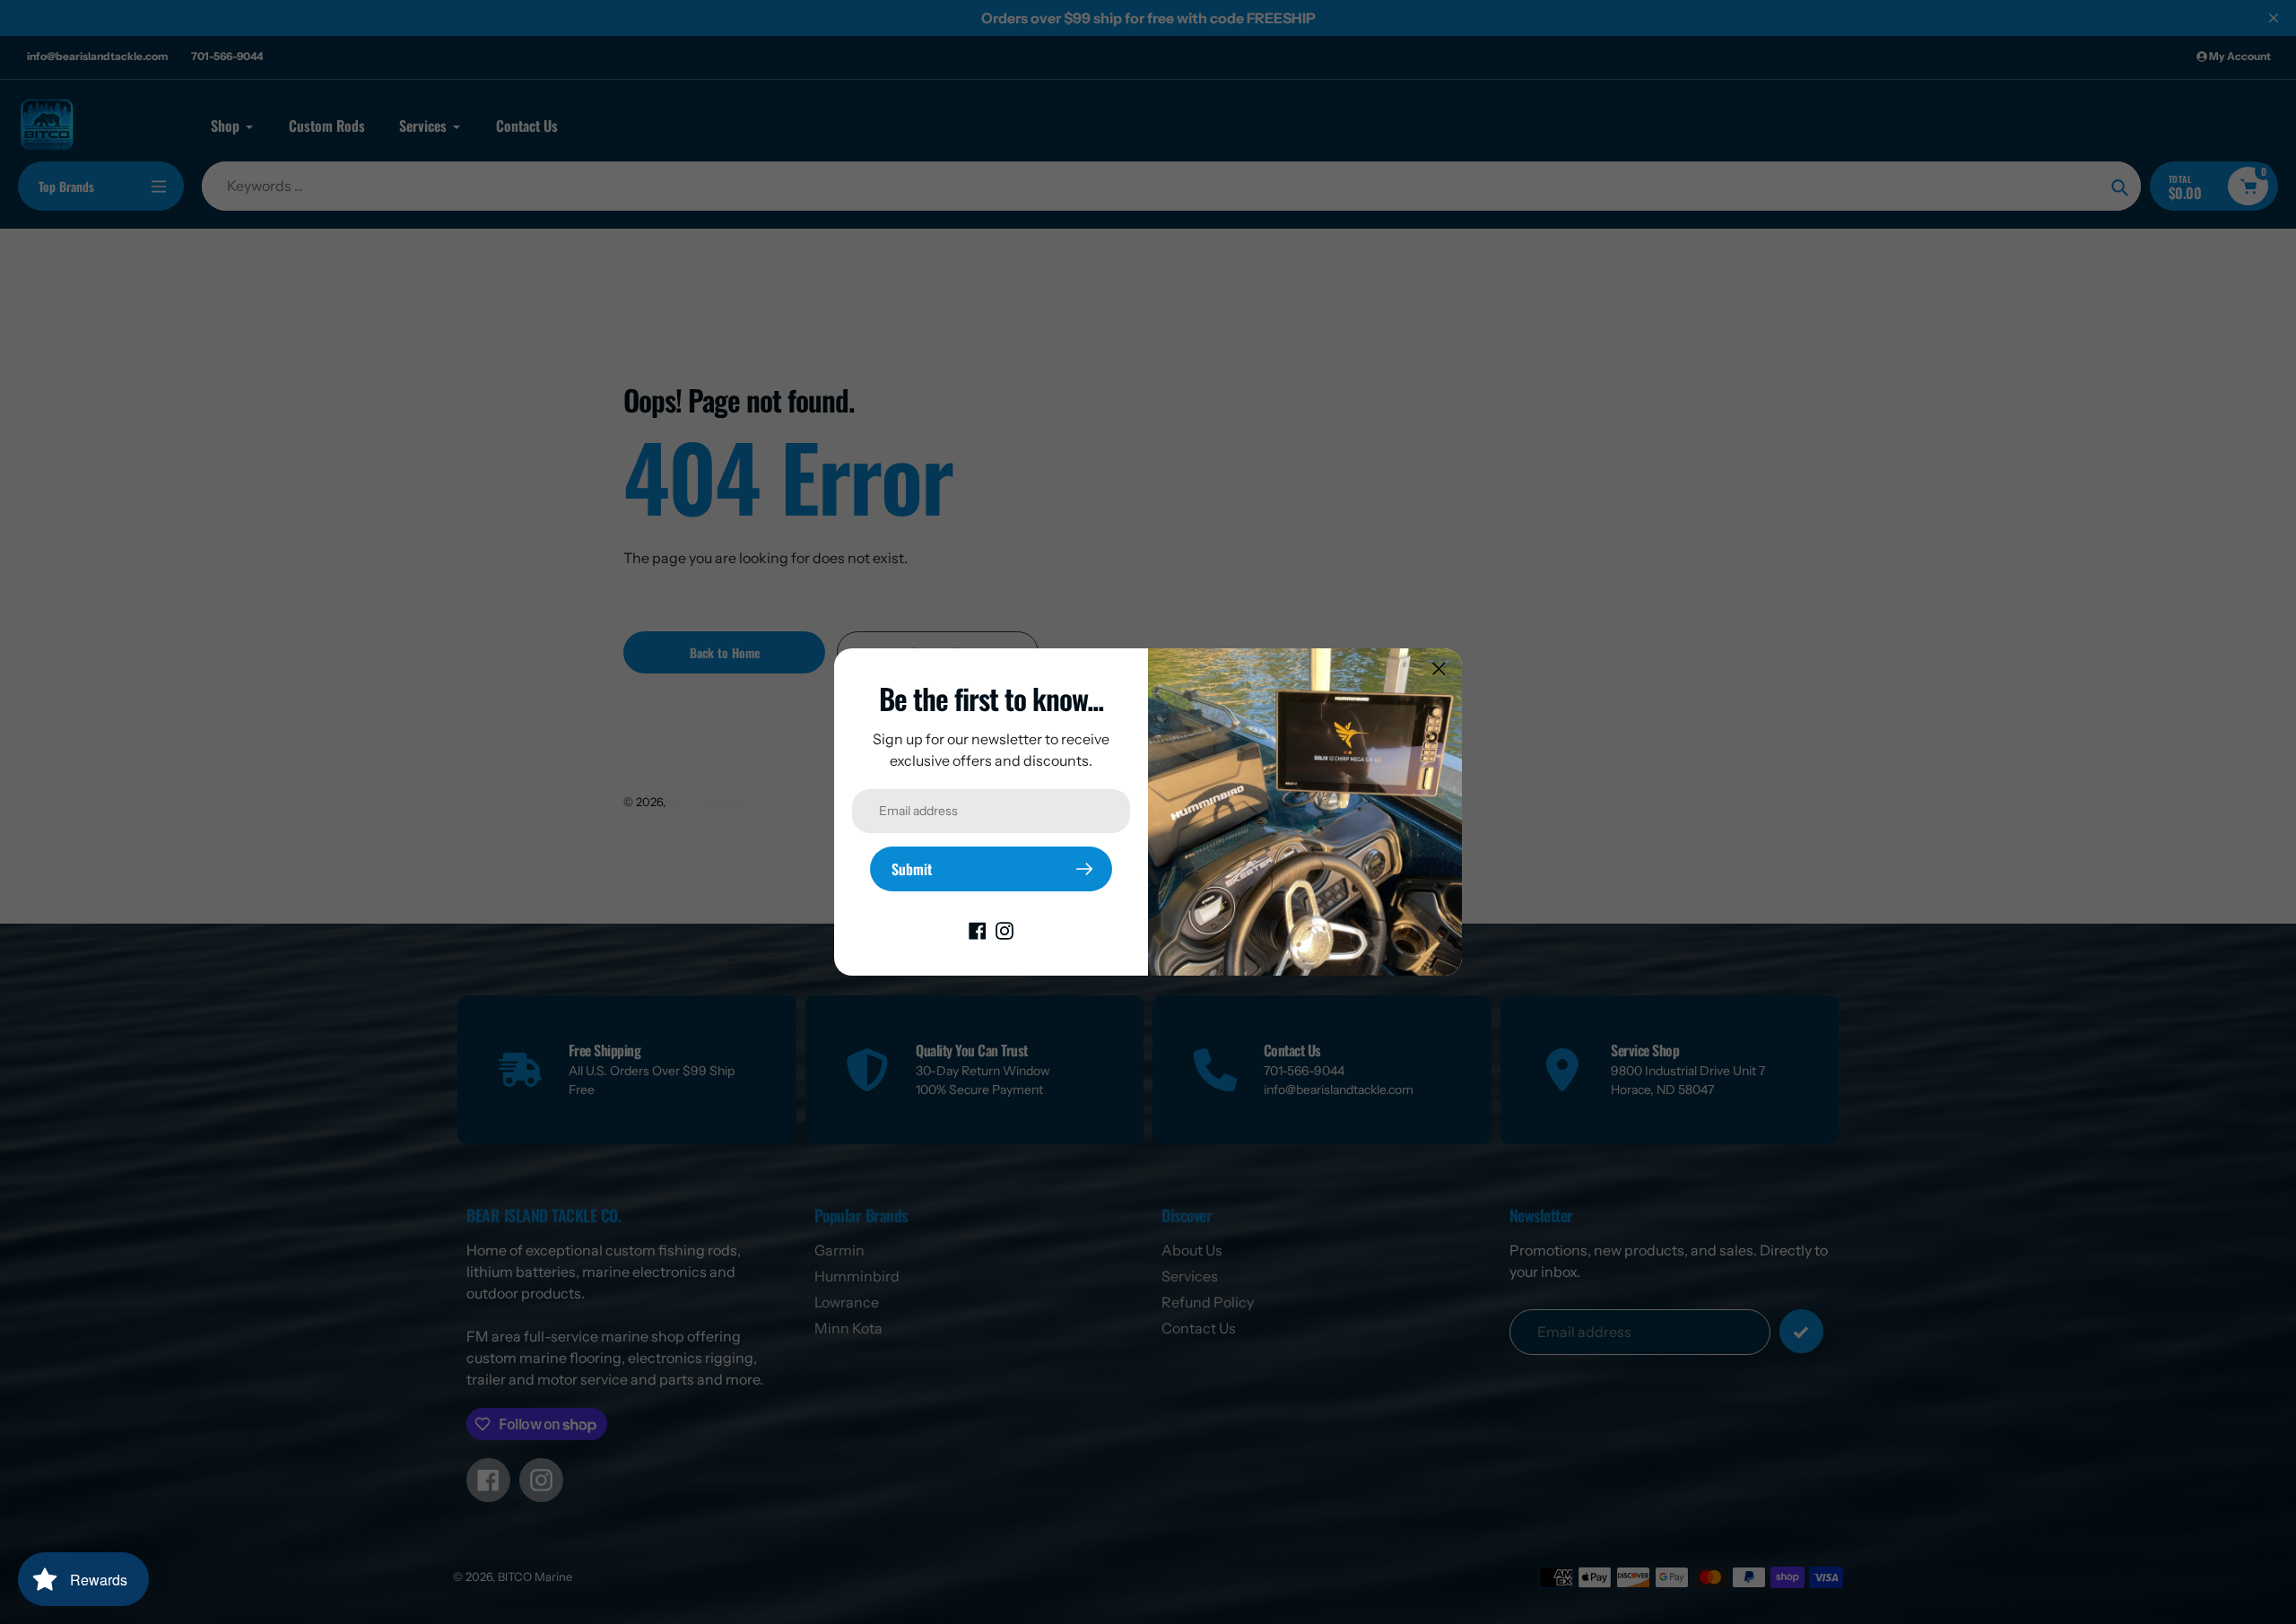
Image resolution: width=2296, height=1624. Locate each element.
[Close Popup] (1439, 669)
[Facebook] (978, 929)
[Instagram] (1004, 929)
